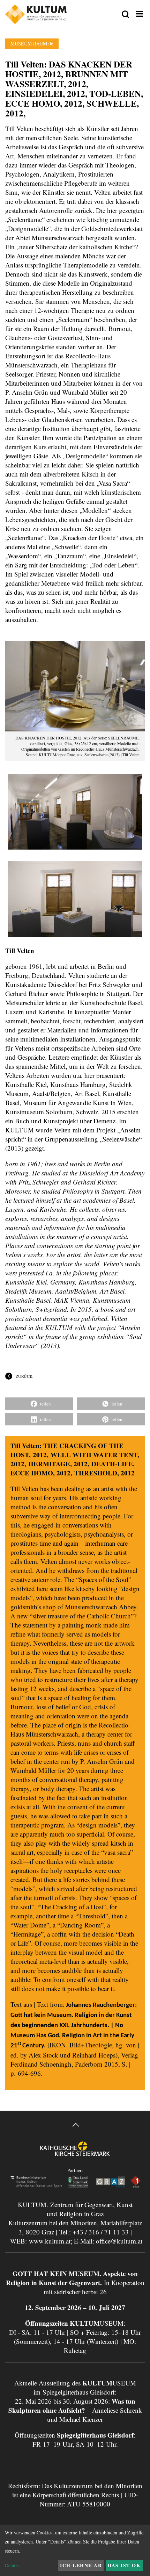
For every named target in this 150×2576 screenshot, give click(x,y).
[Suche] (125, 15)
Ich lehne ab (81, 2565)
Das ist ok (124, 2565)
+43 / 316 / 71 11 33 (101, 2232)
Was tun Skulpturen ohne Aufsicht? (72, 2406)
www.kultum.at (50, 2241)
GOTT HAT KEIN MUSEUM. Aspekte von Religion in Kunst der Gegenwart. (72, 2278)
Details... (14, 2565)
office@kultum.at (119, 2241)
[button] (39, 1404)
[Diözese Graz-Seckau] (75, 2153)
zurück (24, 1376)
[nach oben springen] (75, 2126)
